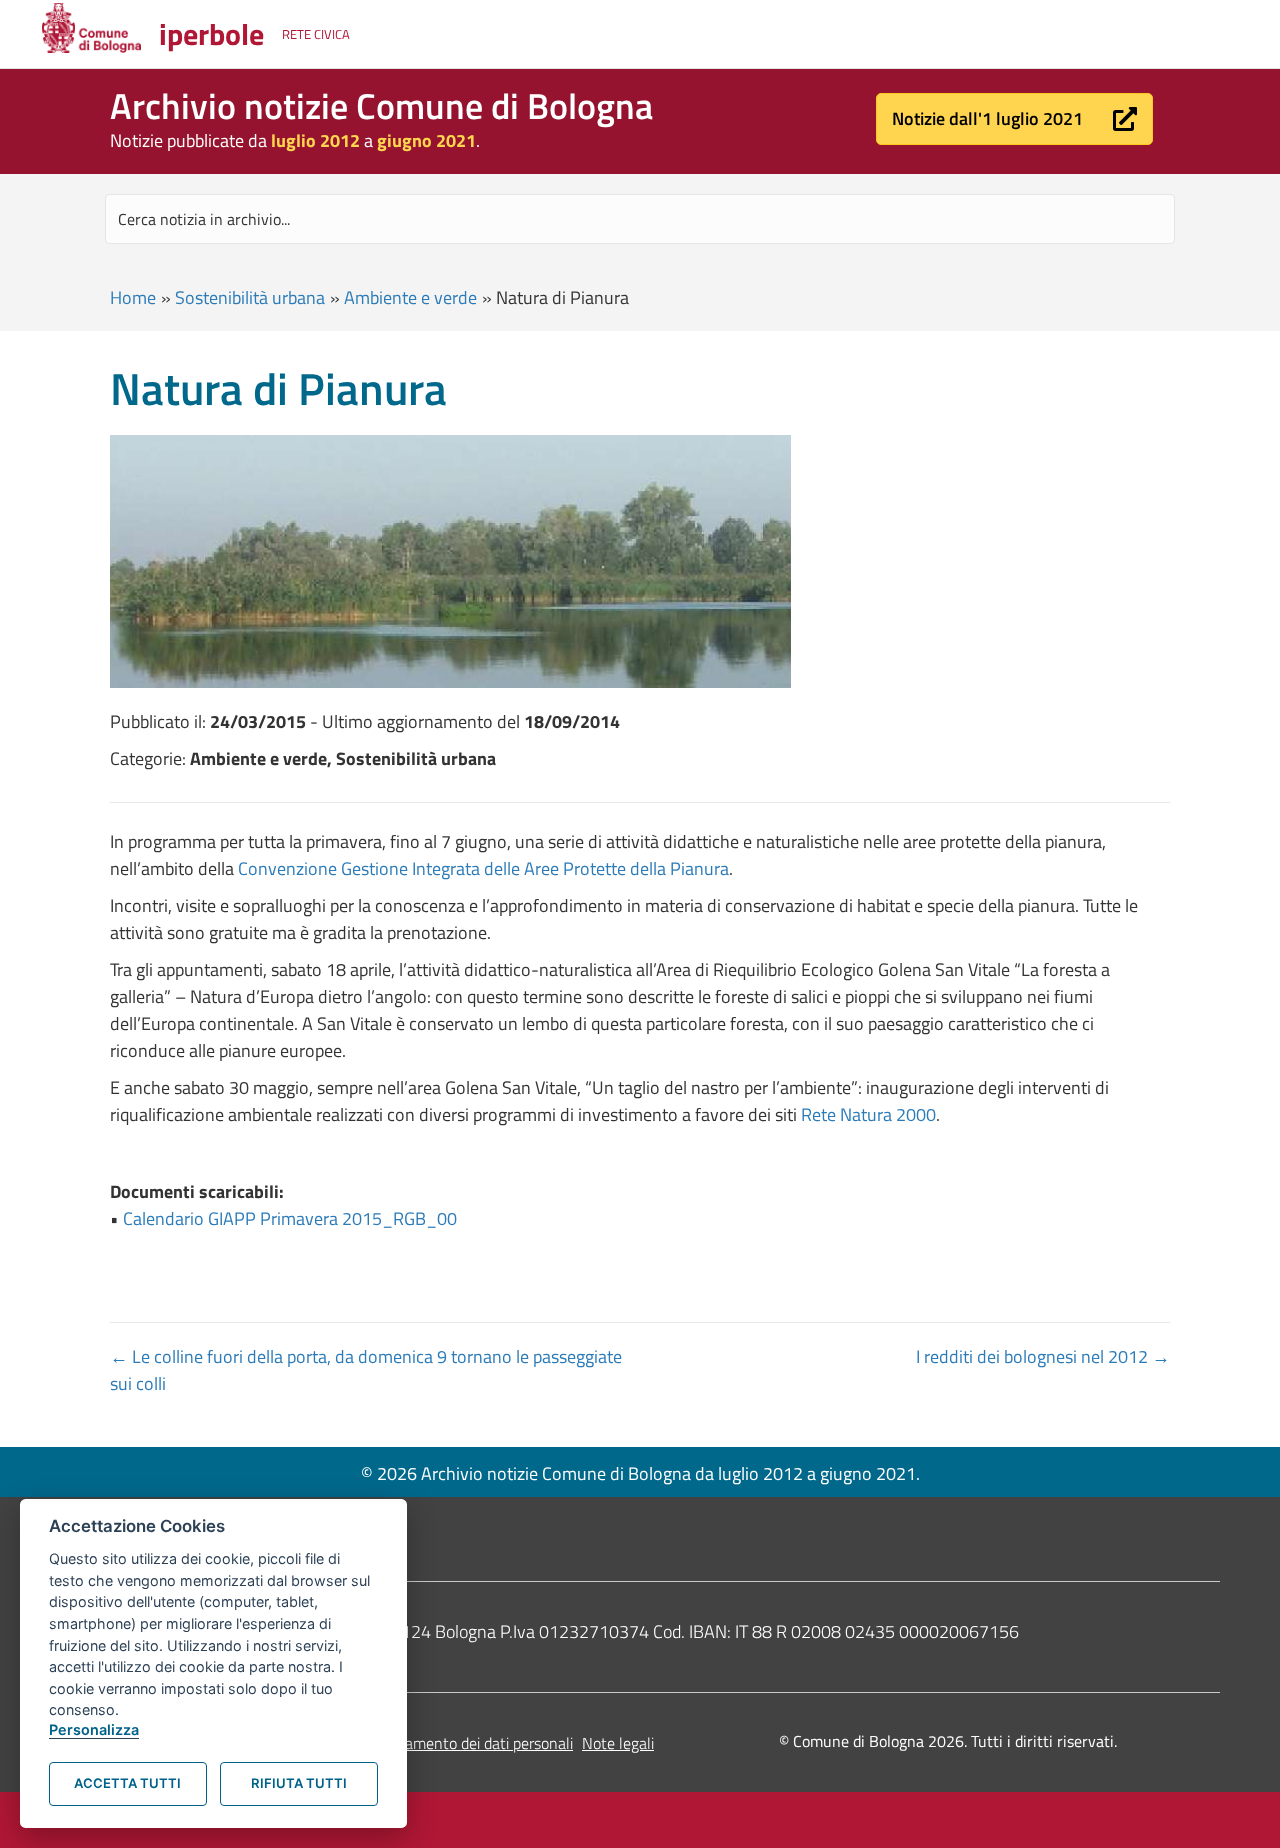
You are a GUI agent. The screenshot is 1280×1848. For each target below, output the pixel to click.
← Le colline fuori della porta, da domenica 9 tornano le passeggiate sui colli (366, 1370)
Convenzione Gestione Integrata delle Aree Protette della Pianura (483, 868)
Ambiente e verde (410, 297)
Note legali (618, 1743)
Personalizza (94, 1729)
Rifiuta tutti (299, 1783)
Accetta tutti (127, 1783)
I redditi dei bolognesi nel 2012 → (1043, 1356)
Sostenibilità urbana (250, 297)
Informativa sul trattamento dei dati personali (421, 1743)
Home (133, 297)
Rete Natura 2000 (868, 1114)
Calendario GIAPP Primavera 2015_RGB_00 (290, 1218)
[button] (1014, 119)
